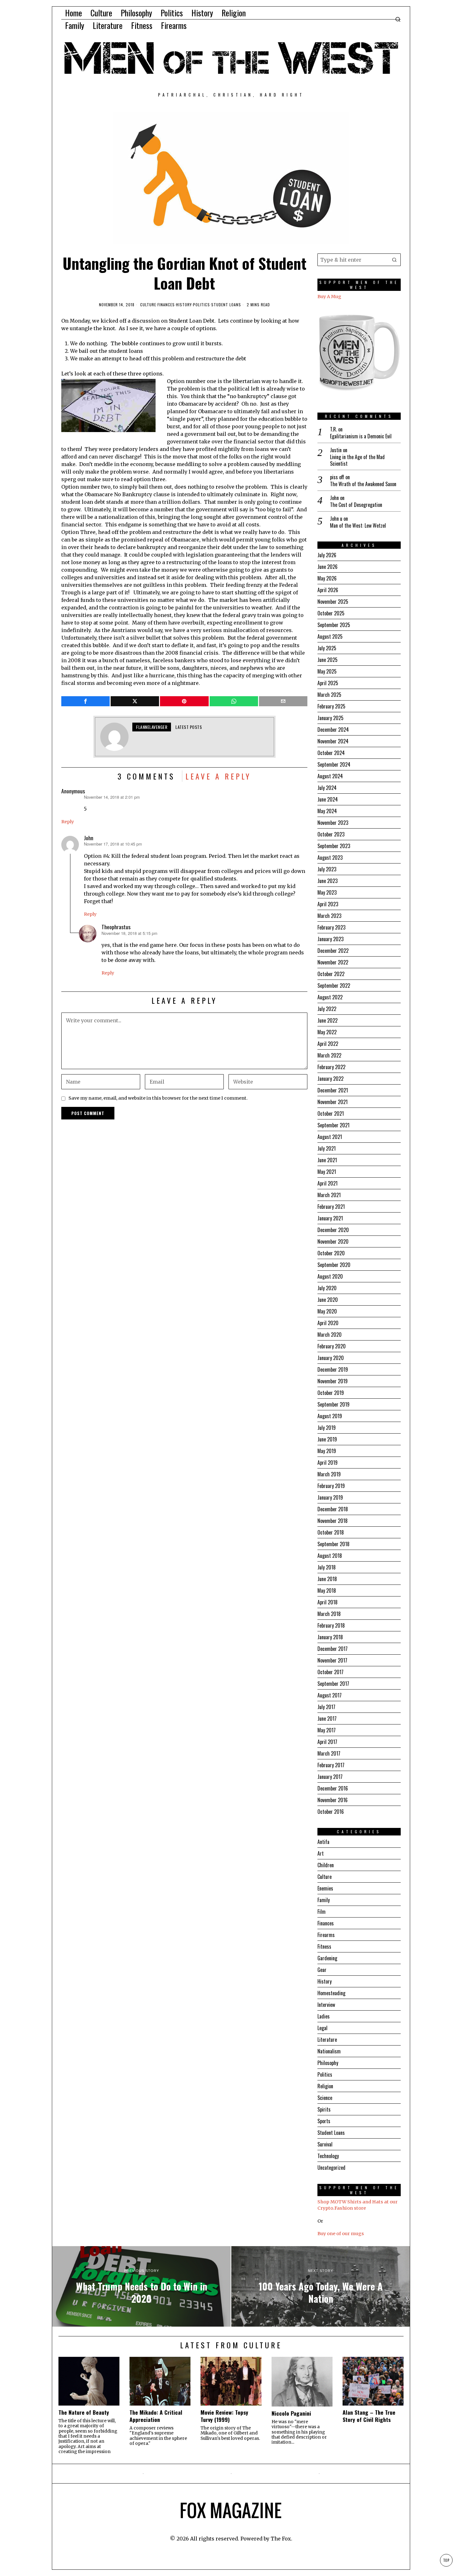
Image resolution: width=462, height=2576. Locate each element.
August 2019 (330, 1416)
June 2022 (327, 1020)
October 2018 (331, 1532)
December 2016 (333, 1788)
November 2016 (333, 1800)
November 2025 (333, 602)
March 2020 (330, 1335)
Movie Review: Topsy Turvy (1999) (224, 2416)
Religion (325, 2086)
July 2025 (327, 648)
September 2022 (334, 985)
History (184, 305)
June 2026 (327, 567)
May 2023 (327, 892)
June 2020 (328, 1300)
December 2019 (333, 1369)
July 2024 (327, 788)
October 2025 (331, 613)
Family (324, 1900)
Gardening (327, 1958)
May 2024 (327, 811)
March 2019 (329, 1474)
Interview (326, 2005)
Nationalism (329, 2051)
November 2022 (333, 962)
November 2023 (333, 823)
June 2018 (327, 1579)
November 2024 (333, 741)
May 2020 (327, 1311)
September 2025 (334, 625)
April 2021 (327, 1183)
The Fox (281, 2539)
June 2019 (327, 1439)
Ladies (324, 2016)
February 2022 (331, 1067)
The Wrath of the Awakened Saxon (363, 484)
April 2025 (328, 683)
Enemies (325, 1888)
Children (326, 1865)
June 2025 (327, 660)
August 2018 (330, 1556)
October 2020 (331, 1253)
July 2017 (326, 1707)
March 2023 (329, 916)
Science (325, 2098)
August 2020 (330, 1276)
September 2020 (334, 1265)
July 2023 (327, 869)
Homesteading (331, 1993)
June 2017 (327, 1718)
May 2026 (327, 578)
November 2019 (333, 1381)
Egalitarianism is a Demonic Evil (361, 436)
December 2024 (333, 730)
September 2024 (334, 764)
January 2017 (330, 1777)
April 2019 (327, 1463)
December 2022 (333, 951)
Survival (325, 2144)
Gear (322, 1970)
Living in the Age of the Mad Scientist (357, 460)
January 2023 (330, 939)
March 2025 (329, 695)
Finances (166, 305)
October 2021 (331, 1113)
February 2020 (332, 1346)
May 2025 (327, 671)
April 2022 (328, 1044)
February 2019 (331, 1486)
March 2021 (329, 1195)
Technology (328, 2156)
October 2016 (331, 1812)
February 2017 (331, 1765)
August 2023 (330, 858)
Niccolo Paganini (291, 2413)
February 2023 (331, 927)
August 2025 (330, 636)
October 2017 (330, 1672)
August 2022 (330, 997)
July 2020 (327, 1288)
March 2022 (329, 1055)
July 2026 (327, 555)
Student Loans (226, 305)
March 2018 (329, 1614)
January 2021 (330, 1218)
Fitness (324, 1946)
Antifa (323, 1842)
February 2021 (331, 1207)
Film (322, 1912)
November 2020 (333, 1241)
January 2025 (330, 718)
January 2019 (330, 1497)
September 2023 (334, 846)
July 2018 (327, 1567)
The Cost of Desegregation (356, 505)
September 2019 (333, 1404)
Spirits (324, 2109)
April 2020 (328, 1323)
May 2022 (327, 1032)
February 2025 (331, 706)
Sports (324, 2121)
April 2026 (328, 590)
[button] (394, 260)
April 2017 (327, 1742)
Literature (327, 2040)
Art (321, 1853)
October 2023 (331, 834)
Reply (68, 822)
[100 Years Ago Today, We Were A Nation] (321, 2286)
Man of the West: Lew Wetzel (358, 526)
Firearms (326, 1935)
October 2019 (331, 1393)
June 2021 (327, 1160)
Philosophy (328, 2063)
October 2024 (331, 753)
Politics (201, 305)
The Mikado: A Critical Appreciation (156, 2416)
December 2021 (333, 1090)
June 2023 (327, 881)
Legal (322, 2028)
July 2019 (327, 1428)
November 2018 (333, 1521)
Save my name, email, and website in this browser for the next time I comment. (158, 1098)
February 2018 (331, 1625)
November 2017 (332, 1660)
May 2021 (327, 1172)
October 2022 (331, 974)
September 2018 (333, 1544)
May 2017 (327, 1730)
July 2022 (327, 1009)
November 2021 (333, 1102)
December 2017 (333, 1649)
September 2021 (333, 1125)
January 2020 (331, 1358)
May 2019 (327, 1451)
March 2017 (329, 1753)
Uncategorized (331, 2168)
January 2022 (330, 1079)
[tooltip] (85, 701)
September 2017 (333, 1684)
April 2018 (327, 1602)
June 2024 (328, 799)
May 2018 (327, 1591)
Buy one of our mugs (341, 2234)
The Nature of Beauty (84, 2412)
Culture (148, 305)
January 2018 (330, 1637)
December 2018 (333, 1509)
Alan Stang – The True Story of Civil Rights (369, 2416)
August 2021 (330, 1137)
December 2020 (333, 1230)
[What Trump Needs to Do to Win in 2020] (141, 2286)
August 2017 (330, 1695)
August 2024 (330, 776)
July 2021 (327, 1148)
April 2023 (328, 904)
